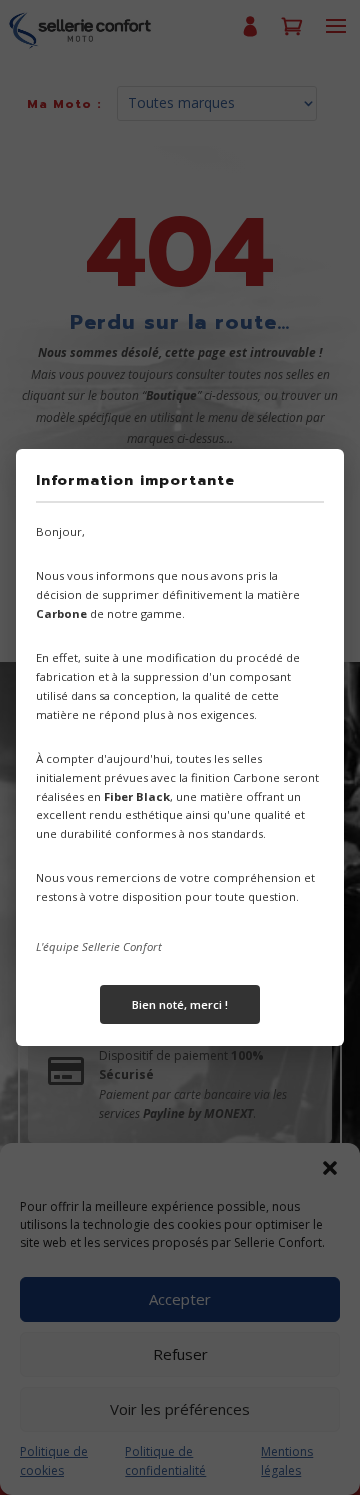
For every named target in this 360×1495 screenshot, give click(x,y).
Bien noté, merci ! (180, 1004)
